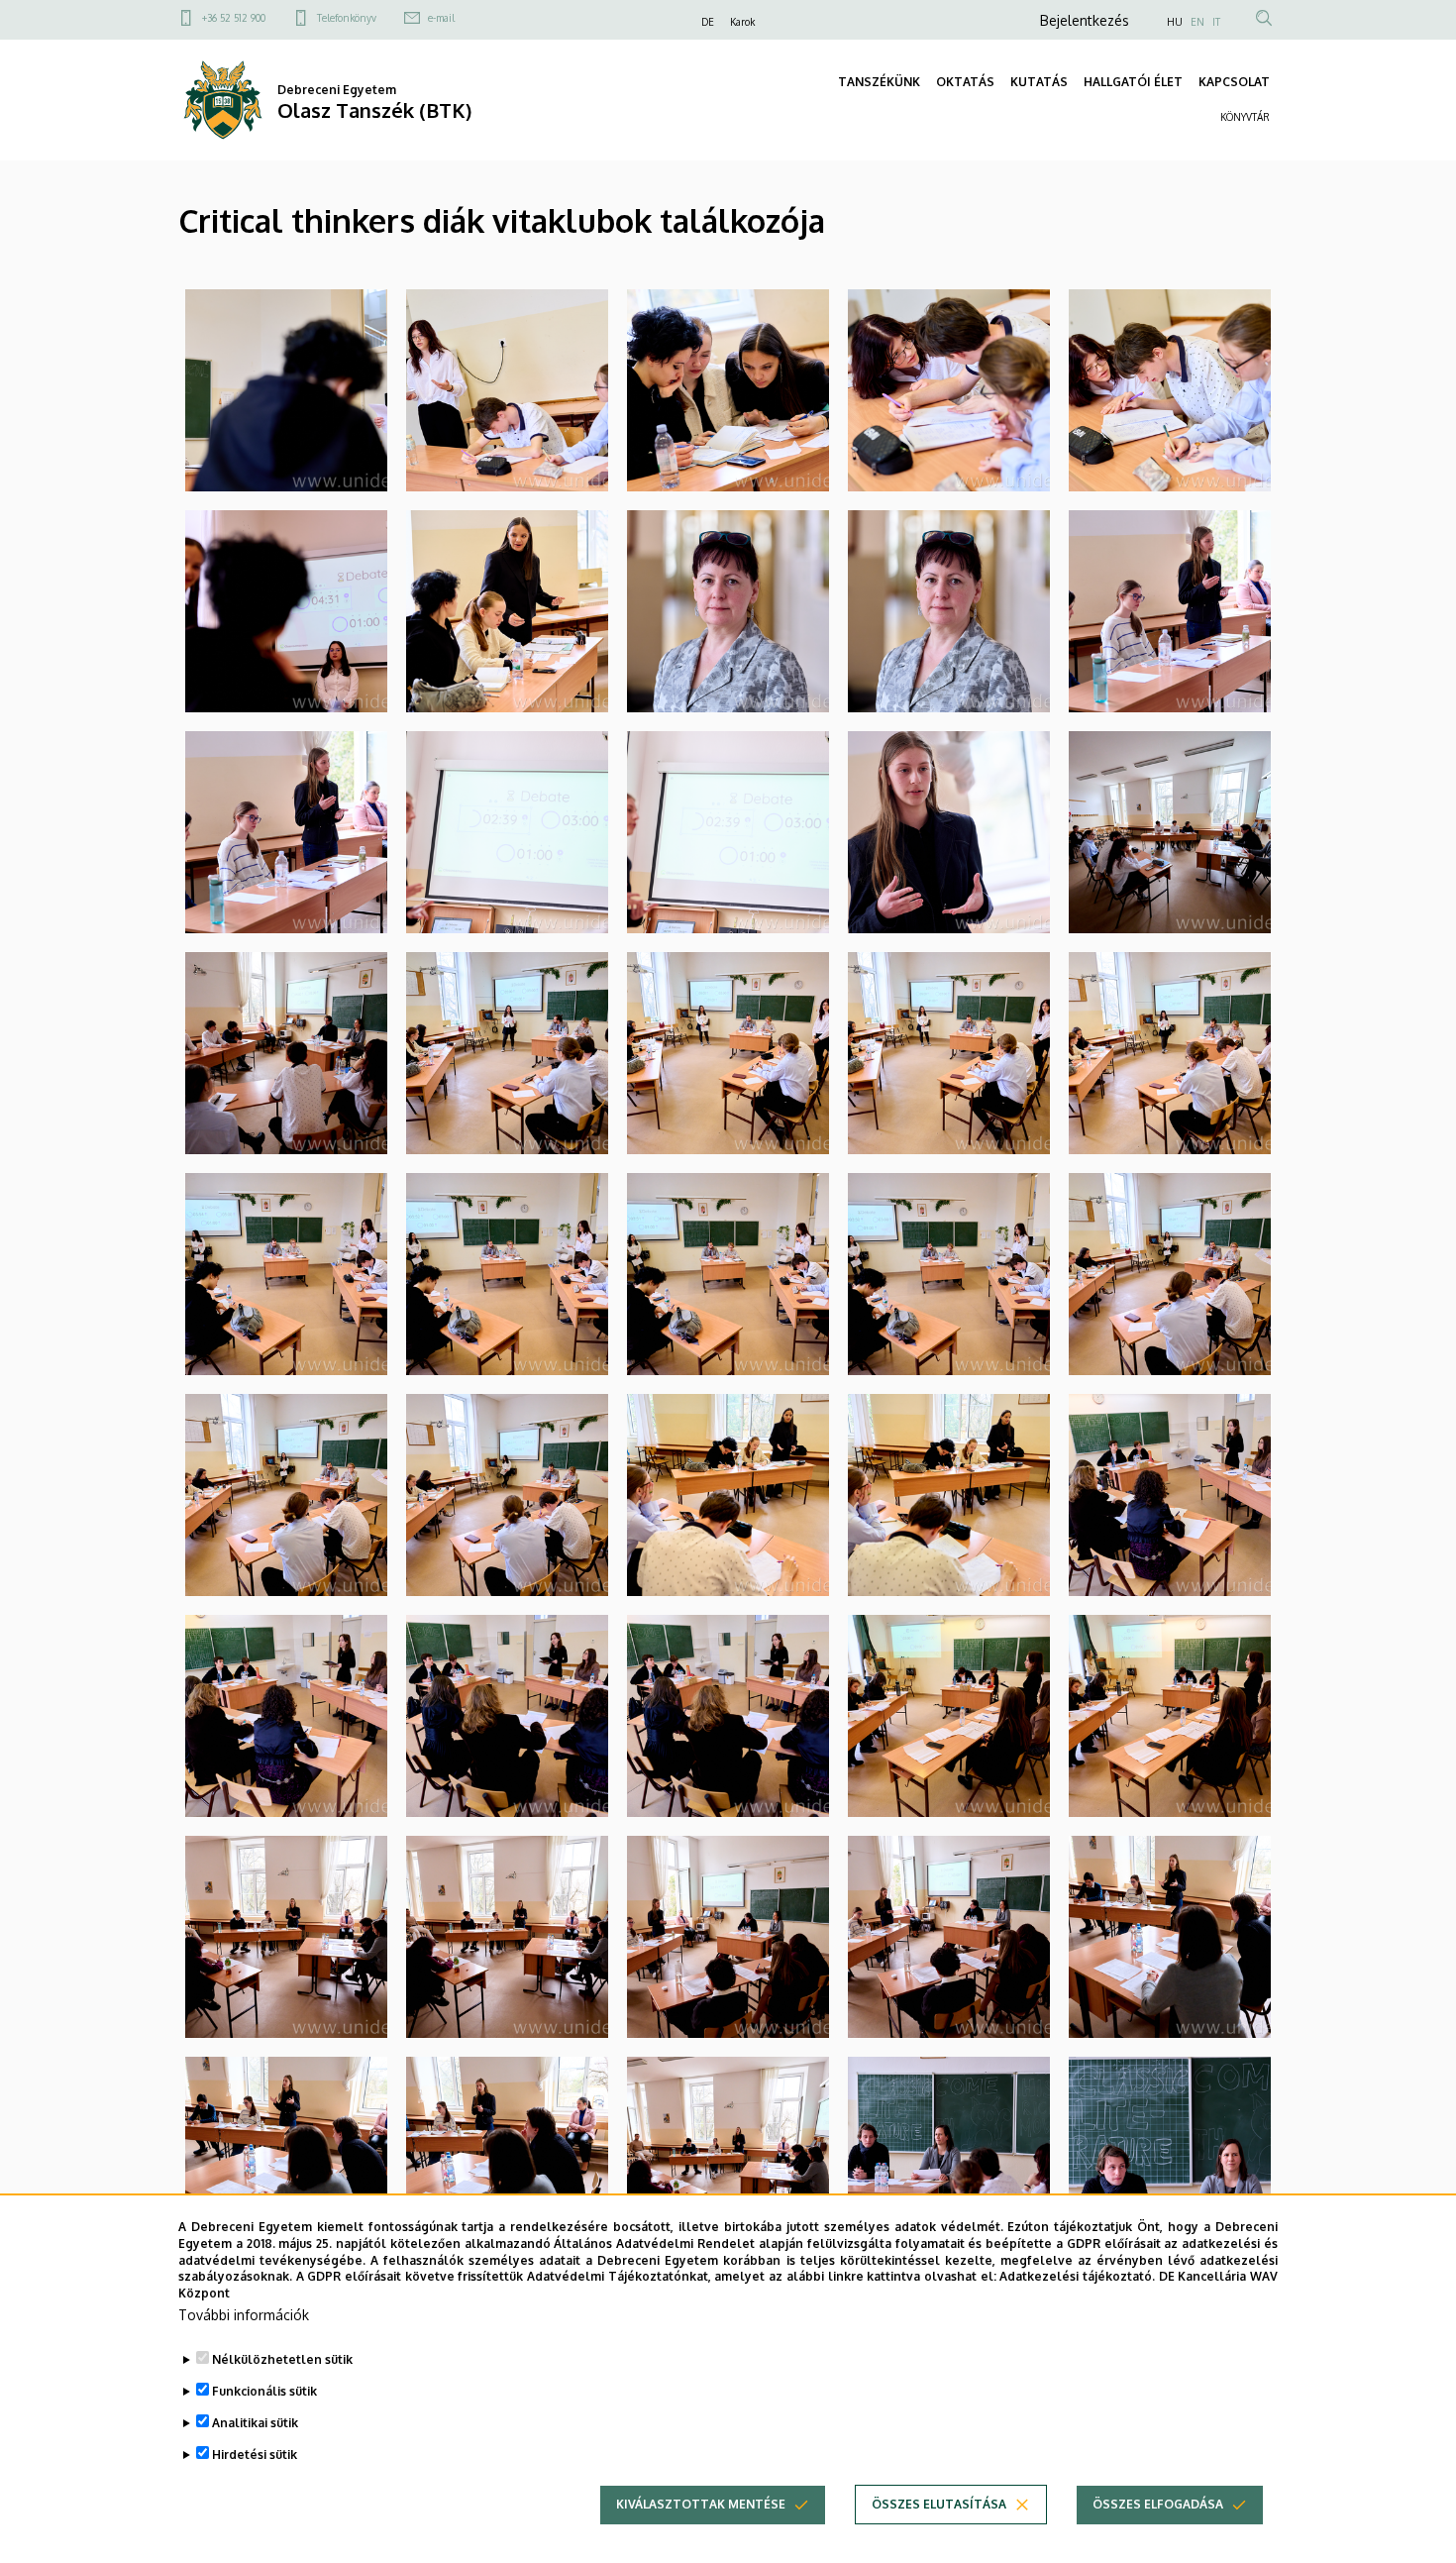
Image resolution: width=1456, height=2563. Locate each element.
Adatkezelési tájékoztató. (1077, 2276)
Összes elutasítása (939, 2504)
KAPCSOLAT (1234, 82)
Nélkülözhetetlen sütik (282, 2359)
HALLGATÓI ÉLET (1133, 82)
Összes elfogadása (1158, 2504)
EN (1197, 22)
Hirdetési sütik (255, 2455)
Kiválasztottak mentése (701, 2504)
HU (1175, 22)
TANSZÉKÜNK (879, 82)
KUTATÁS (1039, 82)
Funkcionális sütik (264, 2391)
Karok (742, 22)
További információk (244, 2315)
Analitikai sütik (255, 2423)
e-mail (441, 18)
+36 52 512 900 (234, 18)
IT (1216, 22)
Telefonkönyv (347, 18)
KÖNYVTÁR (1245, 117)
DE (708, 22)
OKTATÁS (965, 82)
